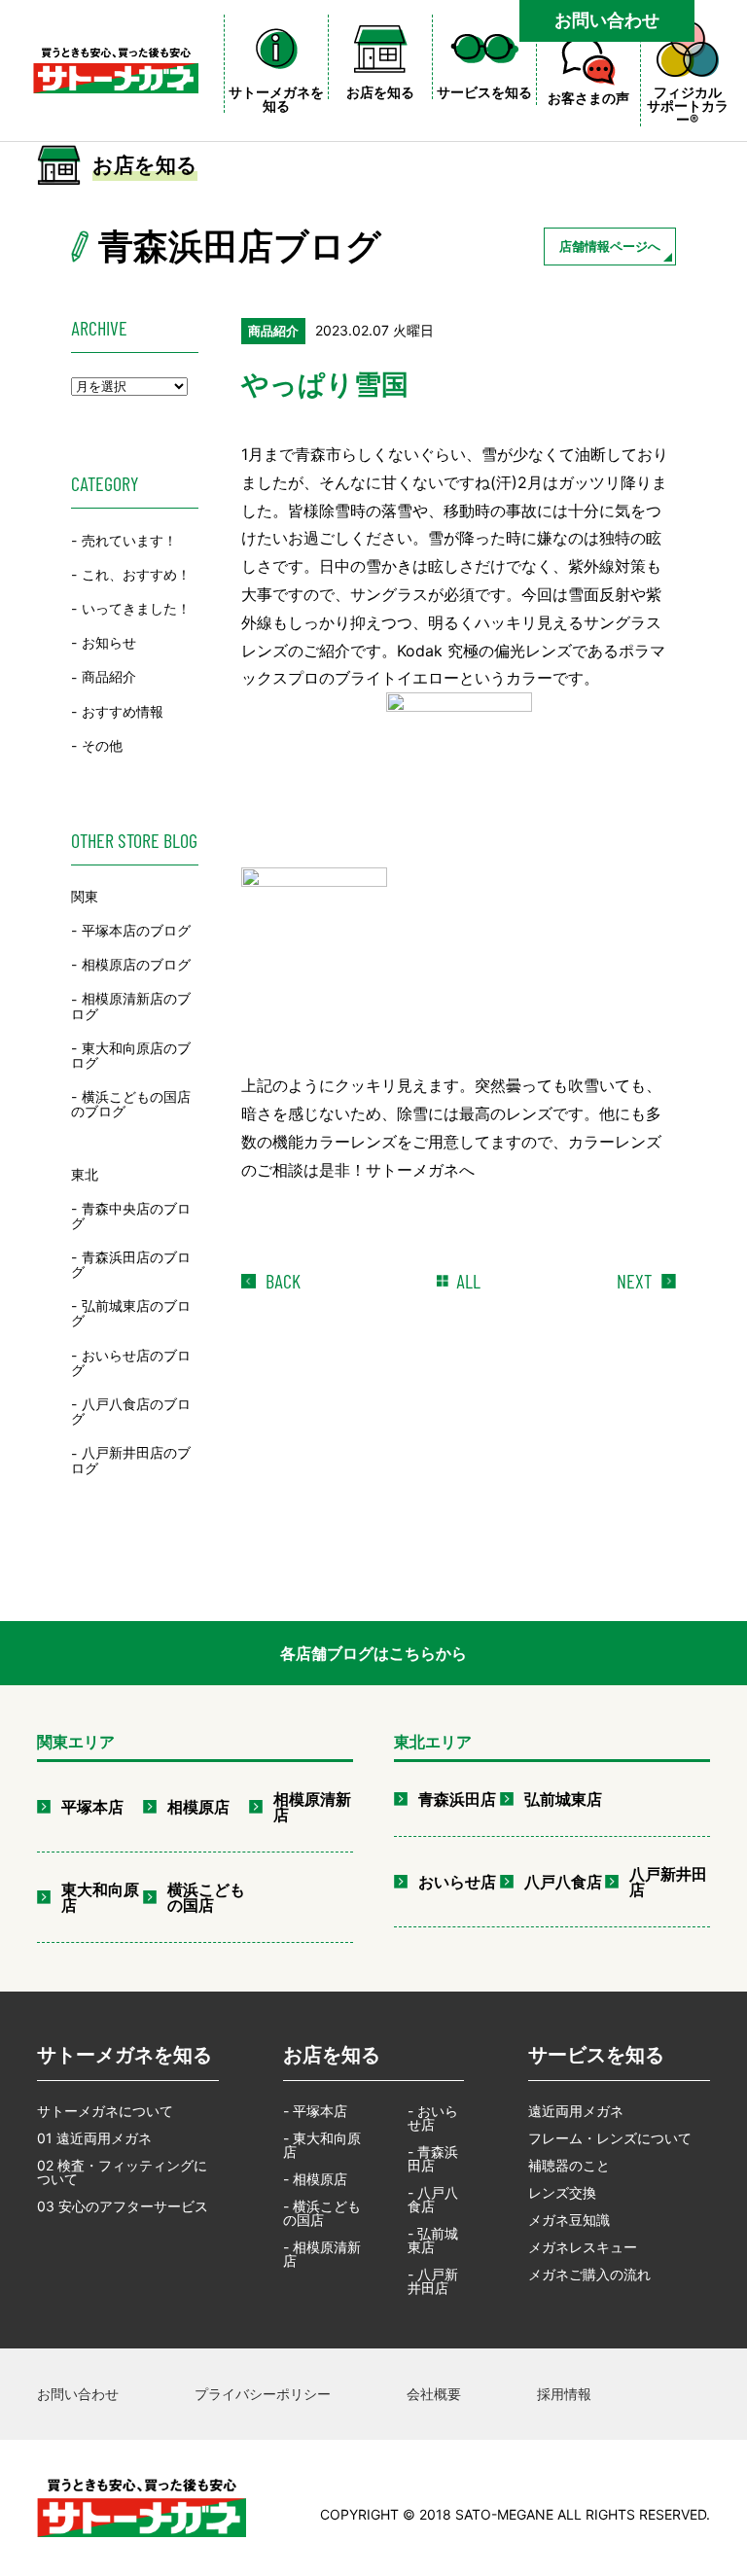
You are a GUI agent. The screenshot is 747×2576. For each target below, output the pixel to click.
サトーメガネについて (105, 2111)
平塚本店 (92, 1807)
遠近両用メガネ (576, 2111)
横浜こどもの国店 (206, 1897)
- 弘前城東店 (433, 2240)
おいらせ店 (457, 1882)
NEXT (634, 1281)
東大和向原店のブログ (131, 1055)
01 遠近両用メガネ (94, 2138)
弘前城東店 (563, 1799)
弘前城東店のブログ (131, 1313)
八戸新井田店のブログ (131, 1461)
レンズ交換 (562, 2192)
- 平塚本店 (315, 2111)
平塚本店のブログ (136, 930)
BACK (283, 1281)
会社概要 (434, 2394)
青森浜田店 (457, 1799)
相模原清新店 (312, 1807)
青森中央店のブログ (131, 1216)
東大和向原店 (100, 1897)
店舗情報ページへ (610, 246)
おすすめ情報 (123, 711)
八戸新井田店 (668, 1882)
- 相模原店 (315, 2179)
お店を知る (332, 2055)
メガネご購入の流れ (589, 2274)
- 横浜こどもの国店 (322, 2213)
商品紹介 (109, 677)
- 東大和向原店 (322, 2145)
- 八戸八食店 (433, 2199)
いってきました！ (136, 608)
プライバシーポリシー (263, 2394)
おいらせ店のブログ (131, 1362)
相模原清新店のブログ (131, 1006)
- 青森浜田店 (433, 2158)
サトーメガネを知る (124, 2055)
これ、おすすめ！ (136, 574)
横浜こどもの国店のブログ (131, 1104)
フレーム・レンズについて (610, 2138)
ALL (468, 1281)
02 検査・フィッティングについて (122, 2172)
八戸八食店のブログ (131, 1411)
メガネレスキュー (583, 2247)
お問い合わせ (607, 20)
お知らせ (109, 642)
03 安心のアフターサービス (123, 2206)
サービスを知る (596, 2055)
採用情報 (564, 2394)
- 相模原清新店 (322, 2254)
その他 (102, 745)
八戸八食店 (563, 1882)
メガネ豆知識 (569, 2220)
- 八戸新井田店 (433, 2281)
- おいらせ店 (433, 2117)
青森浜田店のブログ (131, 1264)
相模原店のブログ (136, 964)
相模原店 (198, 1807)
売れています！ (129, 540)
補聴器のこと (569, 2165)
